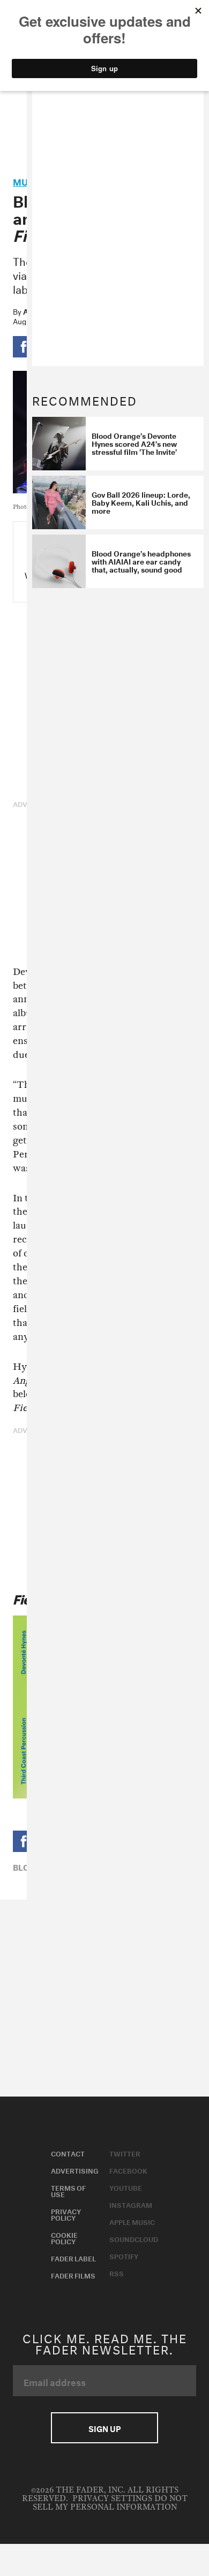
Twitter (125, 2153)
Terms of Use (68, 2190)
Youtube (126, 2187)
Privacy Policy (66, 2214)
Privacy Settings (112, 2499)
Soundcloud (134, 2238)
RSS (117, 2273)
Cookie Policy (64, 2237)
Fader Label (73, 2258)
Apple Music (132, 2221)
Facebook (128, 2170)
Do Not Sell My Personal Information (110, 2503)
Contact (68, 2153)
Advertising (75, 2170)
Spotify (124, 2255)
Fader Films (73, 2275)
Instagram (131, 2204)
